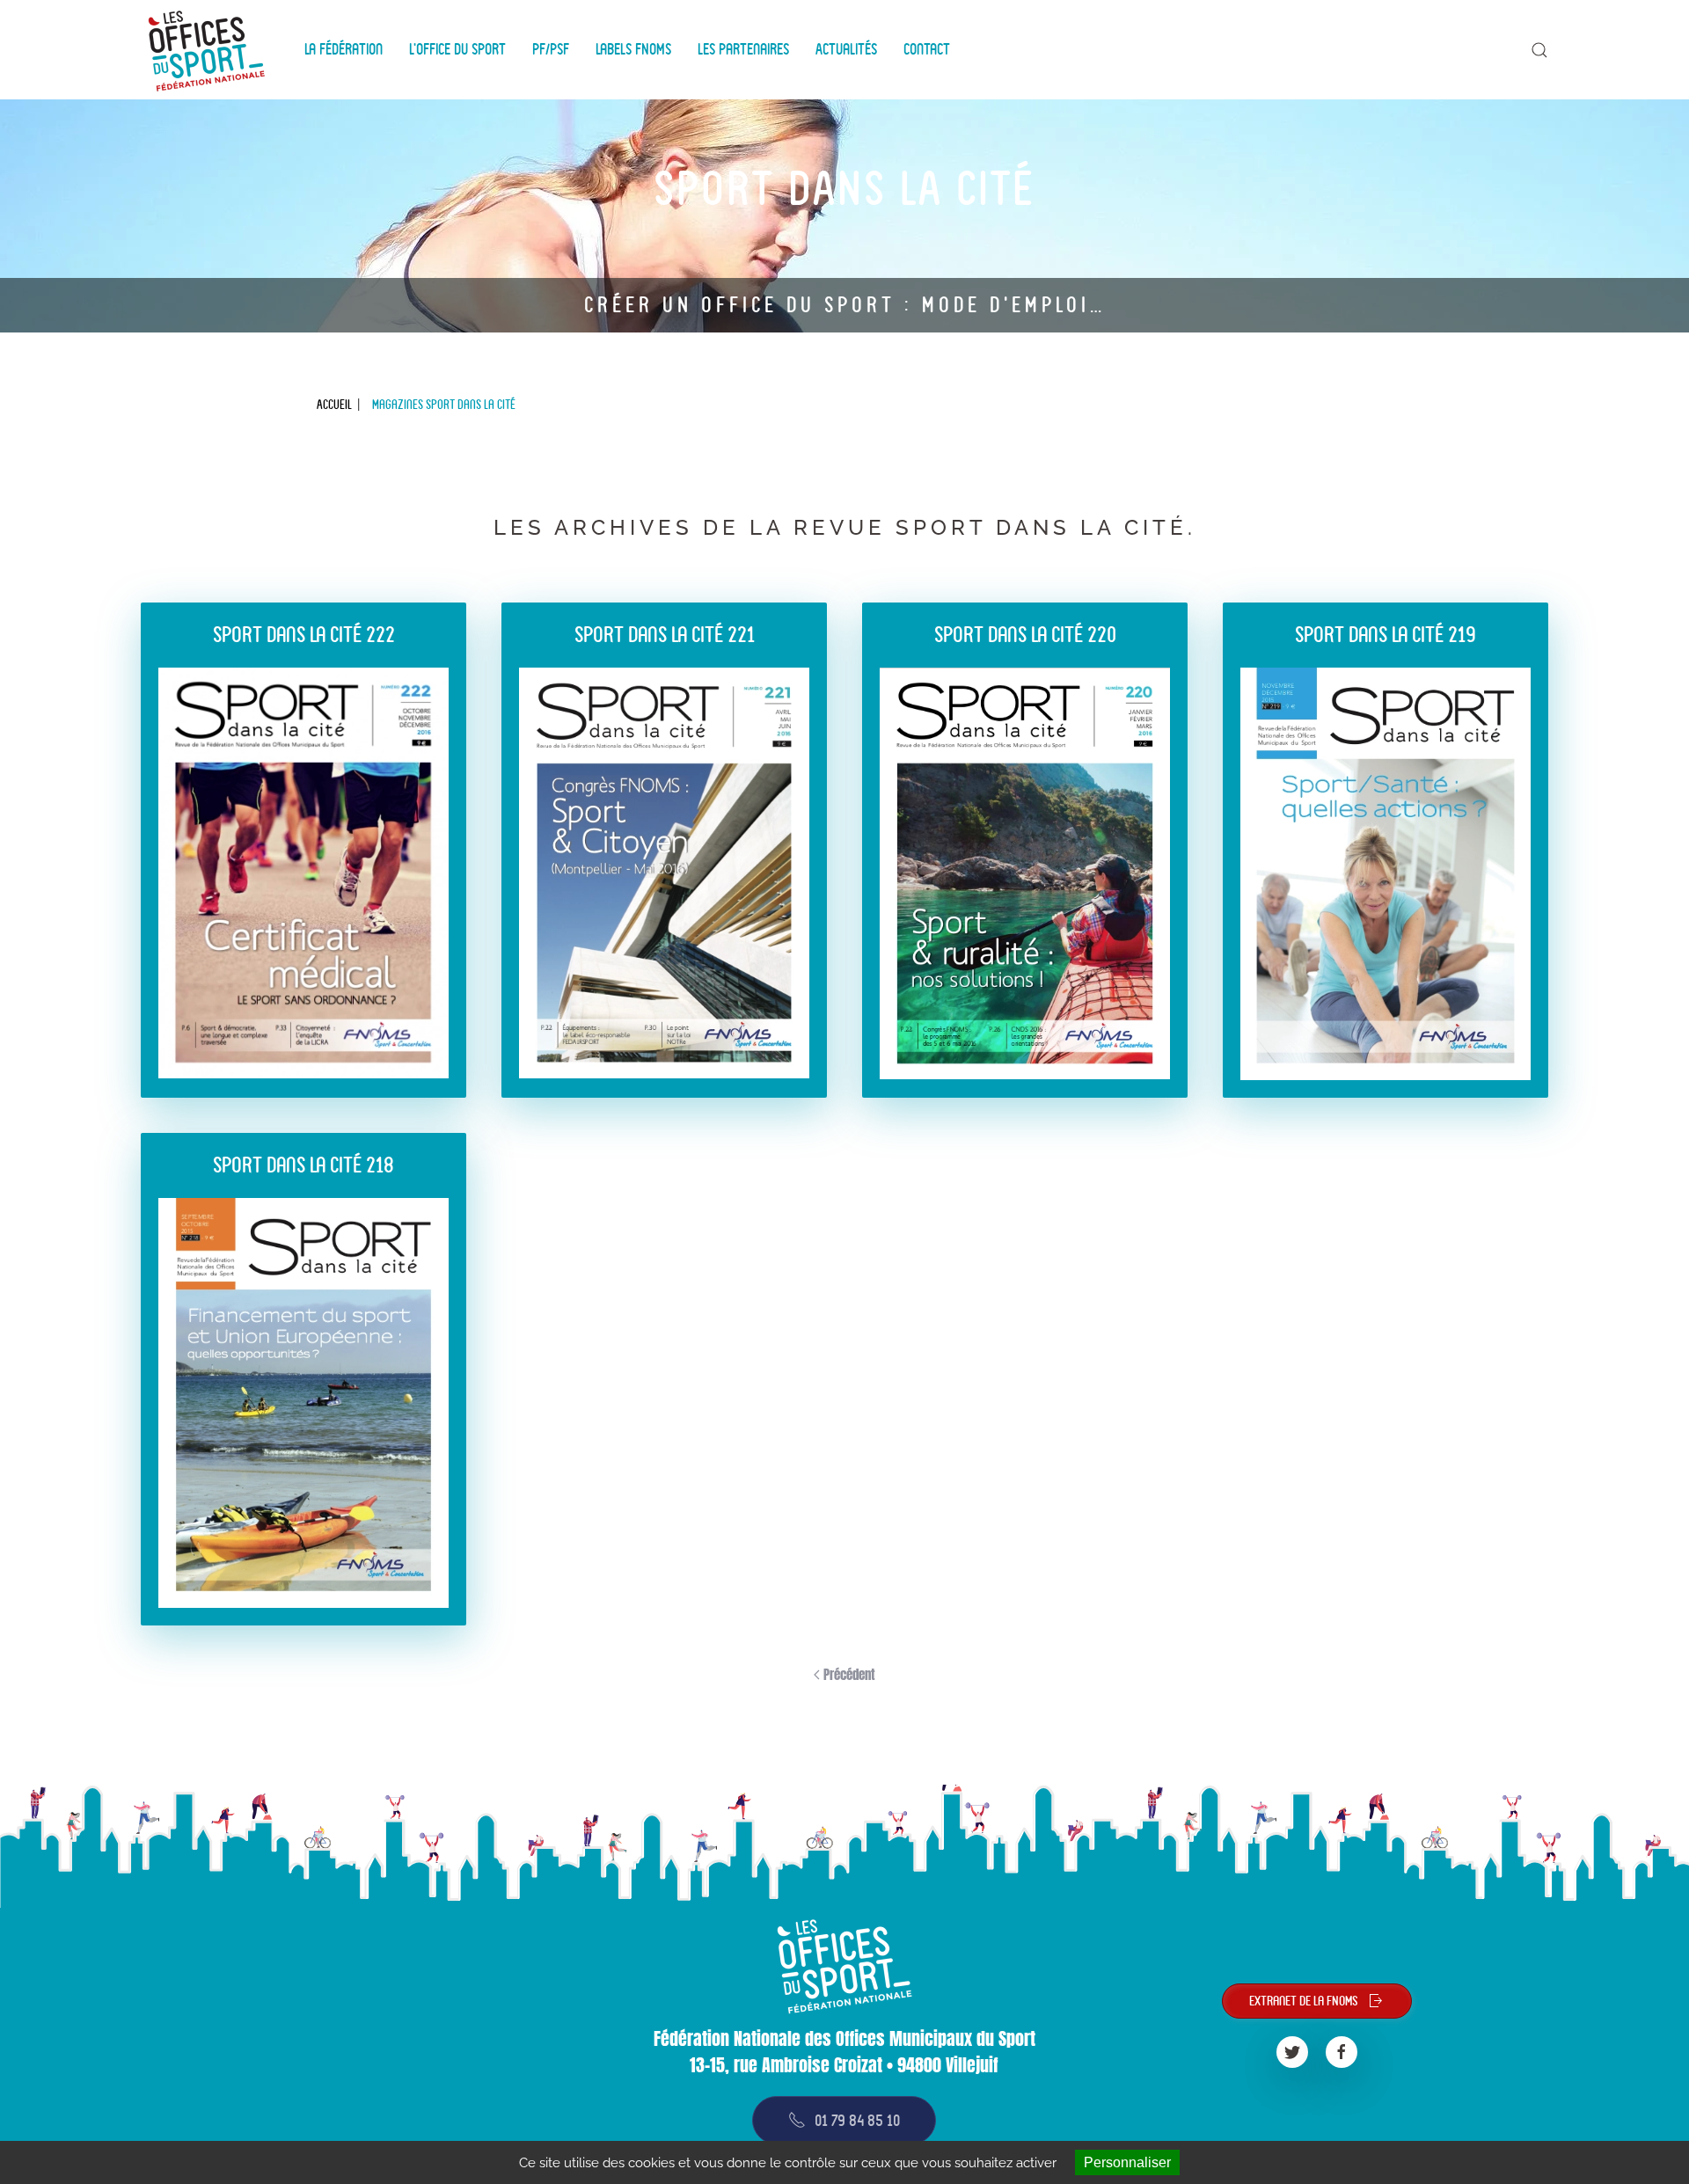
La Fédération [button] (344, 49)
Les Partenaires (743, 49)
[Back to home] (209, 50)
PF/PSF (551, 49)
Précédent (848, 1674)
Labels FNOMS (633, 49)
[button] (1539, 50)
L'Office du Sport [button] (457, 49)
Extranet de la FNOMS (1304, 2001)
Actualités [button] (846, 49)
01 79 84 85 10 (857, 2120)
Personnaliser (1127, 2162)
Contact (927, 49)
